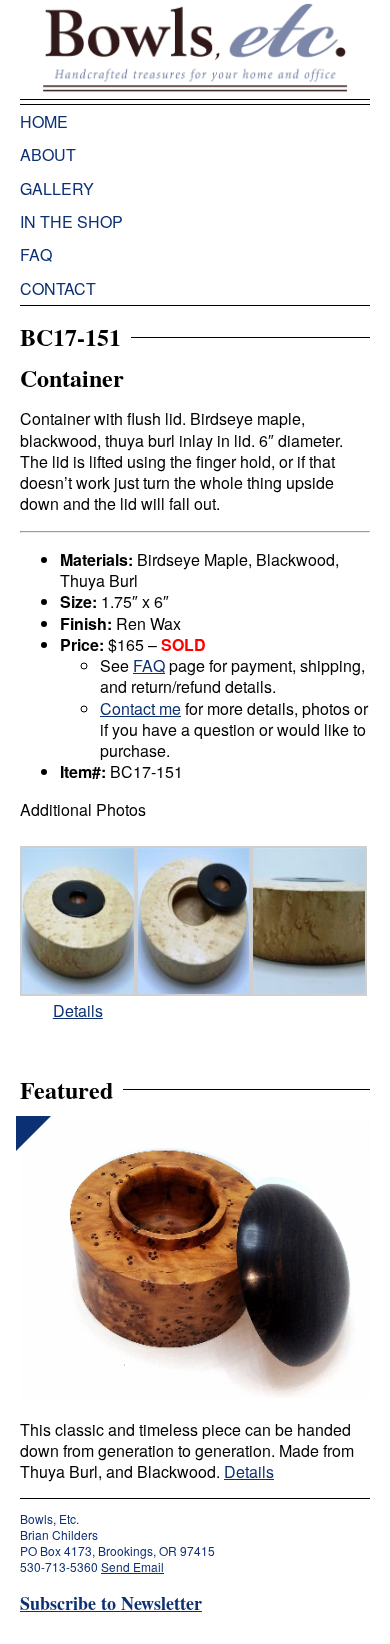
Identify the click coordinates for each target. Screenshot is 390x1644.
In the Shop (71, 221)
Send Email (132, 1566)
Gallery (57, 188)
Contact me (140, 708)
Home (44, 121)
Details (78, 1010)
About (48, 154)
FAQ (36, 254)
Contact (58, 288)
